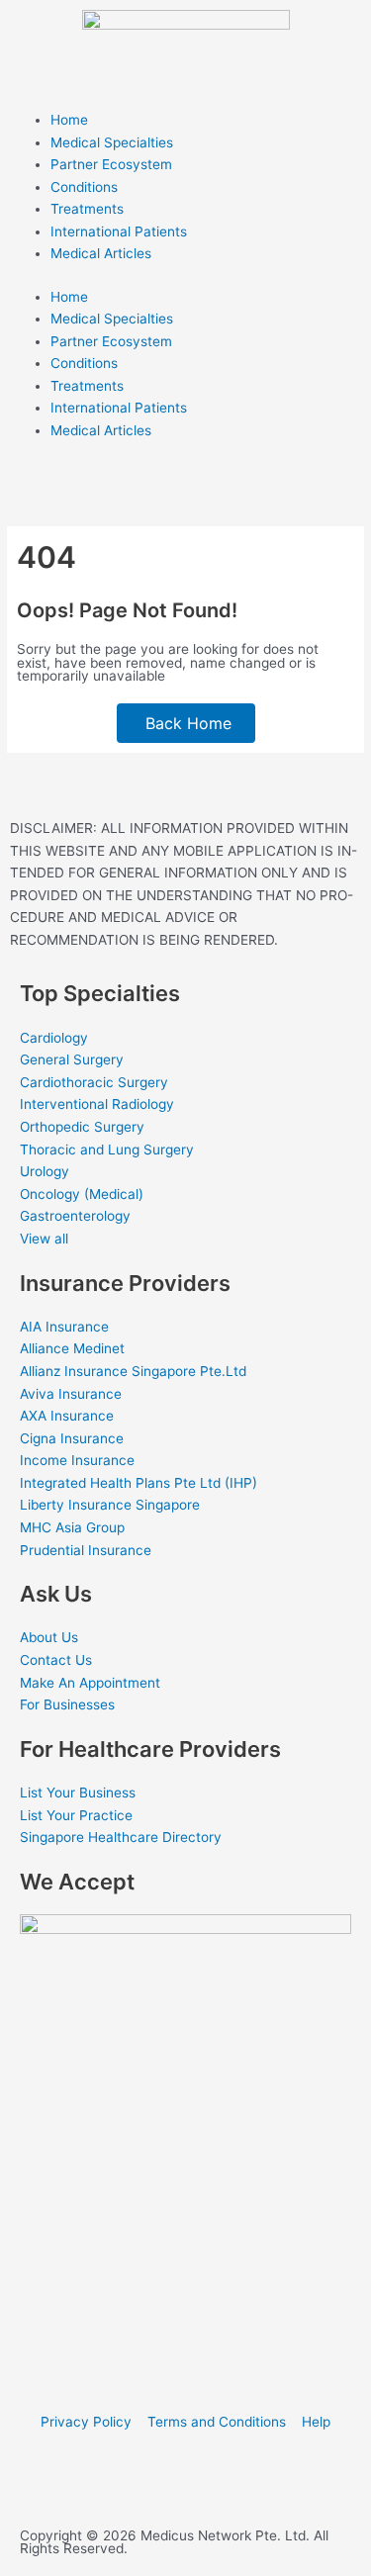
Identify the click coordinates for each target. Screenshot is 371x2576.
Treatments (87, 209)
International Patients (119, 231)
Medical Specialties (112, 142)
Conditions (84, 187)
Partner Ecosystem (111, 164)
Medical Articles (101, 253)
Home (69, 120)
